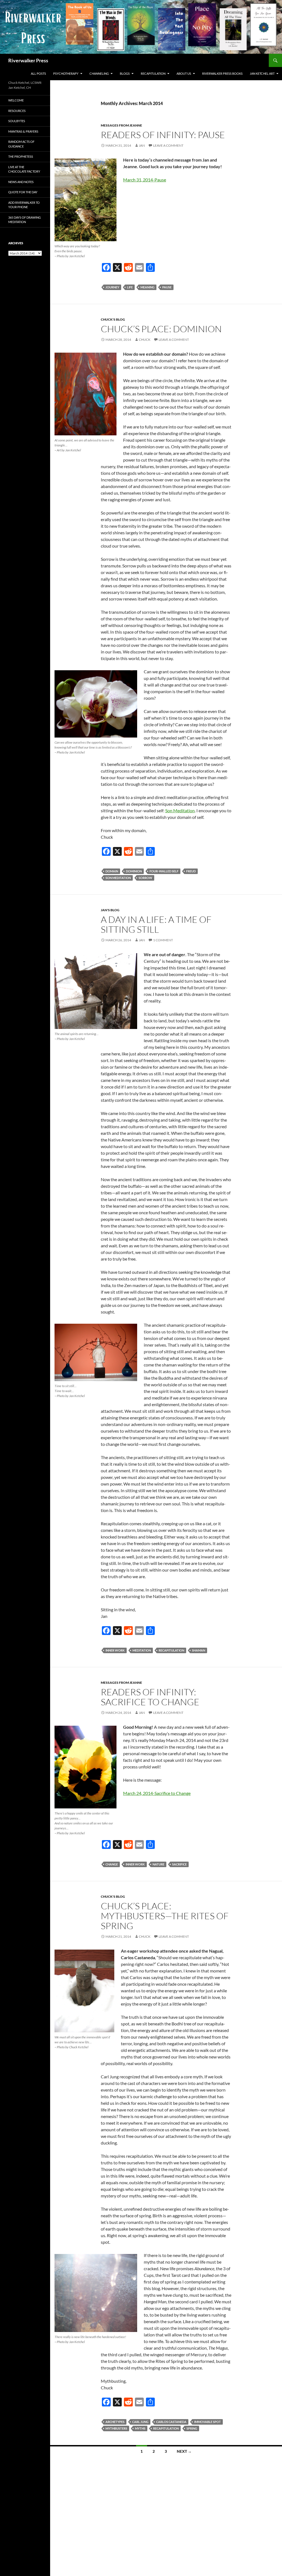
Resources (17, 111)
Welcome (16, 100)
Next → (184, 2451)
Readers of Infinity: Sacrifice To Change (150, 1697)
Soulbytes (17, 121)
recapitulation (171, 1650)
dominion (134, 871)
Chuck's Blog (113, 319)
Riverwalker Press (28, 60)
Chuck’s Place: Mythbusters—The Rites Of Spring (165, 1916)
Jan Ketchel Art (262, 73)
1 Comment (163, 940)
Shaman (199, 1650)
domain (112, 871)
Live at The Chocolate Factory (24, 169)
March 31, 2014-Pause (145, 180)
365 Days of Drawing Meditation (25, 220)
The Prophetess (21, 156)
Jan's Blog (110, 910)
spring (192, 2428)
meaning (147, 287)
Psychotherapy (66, 73)
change (112, 1864)
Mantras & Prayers (23, 131)
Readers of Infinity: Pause (163, 135)
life (130, 287)
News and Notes (21, 182)
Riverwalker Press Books (222, 73)
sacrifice (179, 1864)
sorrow (145, 878)
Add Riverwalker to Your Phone (24, 205)
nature (158, 1864)
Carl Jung (140, 2422)
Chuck (145, 340)
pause (167, 287)
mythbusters (116, 2428)
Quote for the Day (23, 192)
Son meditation (118, 878)
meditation (142, 1650)
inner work (115, 1650)
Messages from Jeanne (121, 125)
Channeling (99, 73)
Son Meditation (180, 810)
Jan (142, 145)
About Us (184, 73)
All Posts (38, 73)
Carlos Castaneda (171, 2422)
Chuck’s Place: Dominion (161, 329)
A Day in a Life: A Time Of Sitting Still (156, 924)
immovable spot (208, 2422)
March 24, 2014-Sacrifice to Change (157, 1793)
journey (112, 287)
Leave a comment (168, 145)
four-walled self (164, 871)
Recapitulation (153, 73)
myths (140, 2428)
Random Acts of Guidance (21, 144)
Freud (191, 871)
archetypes (115, 2422)
